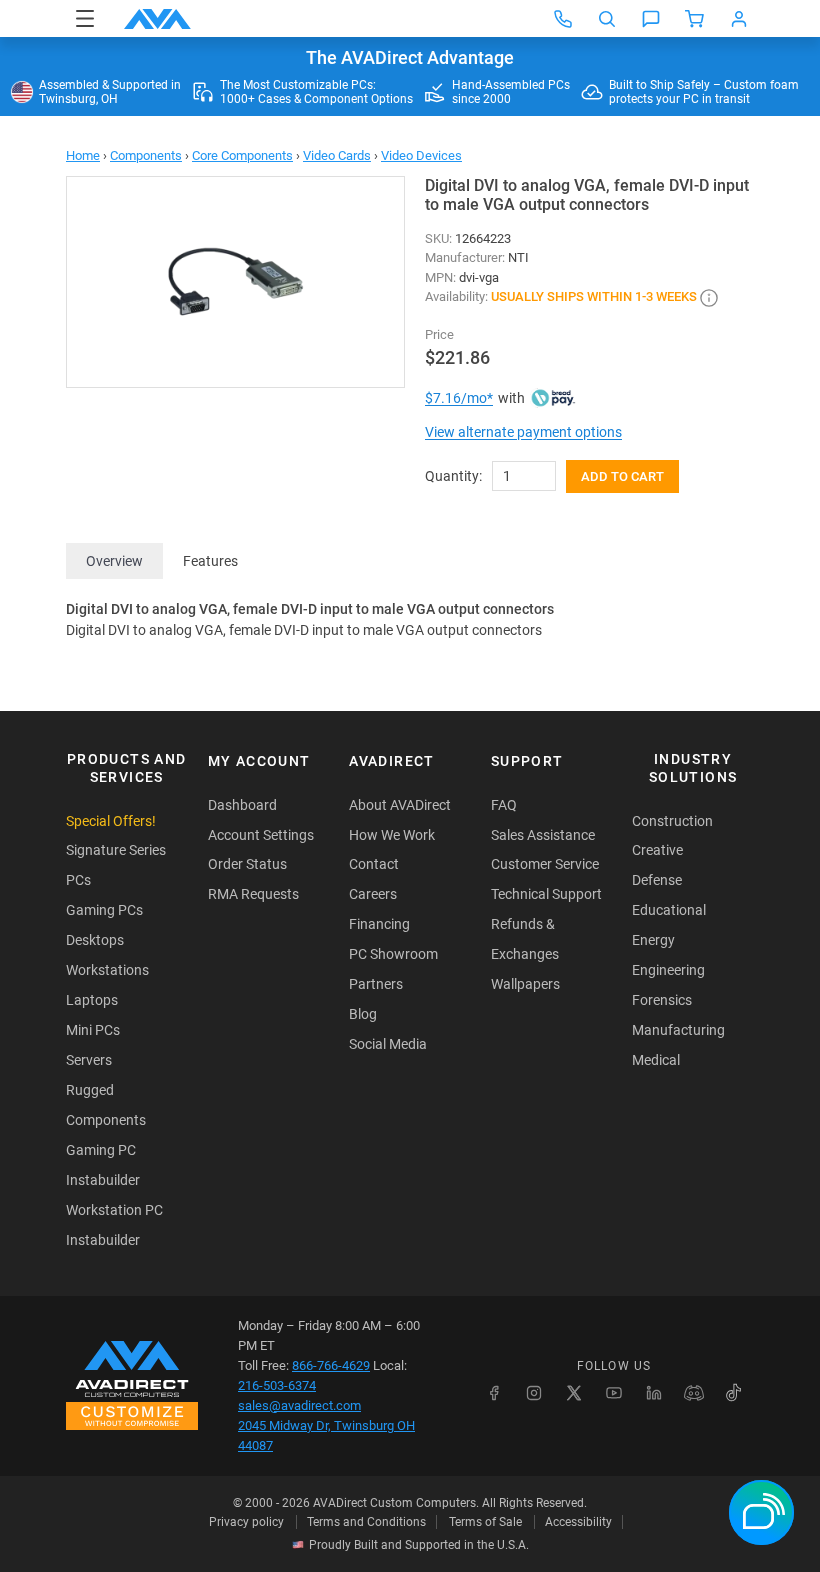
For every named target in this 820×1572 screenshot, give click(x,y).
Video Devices (421, 155)
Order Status (247, 864)
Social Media (388, 1044)
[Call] (563, 19)
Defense (657, 880)
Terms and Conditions (366, 1522)
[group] (235, 282)
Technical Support (546, 894)
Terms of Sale (485, 1522)
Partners (376, 984)
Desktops (95, 940)
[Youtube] (614, 1393)
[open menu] (85, 18)
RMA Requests (253, 894)
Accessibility (578, 1522)
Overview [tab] (114, 561)
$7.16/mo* (459, 398)
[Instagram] (534, 1393)
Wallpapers (525, 984)
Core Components (242, 155)
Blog (363, 1014)
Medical (656, 1060)
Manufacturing (678, 1030)
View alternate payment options (523, 432)
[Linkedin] (654, 1393)
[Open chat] (651, 19)
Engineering (668, 970)
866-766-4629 (331, 1365)
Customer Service (545, 864)
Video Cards (337, 155)
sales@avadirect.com (299, 1405)
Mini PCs (93, 1030)
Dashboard (242, 805)
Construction (672, 821)
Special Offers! (111, 821)
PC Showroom (393, 954)
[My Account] (739, 19)
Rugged (90, 1090)
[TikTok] (734, 1393)
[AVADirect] (157, 19)
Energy (653, 940)
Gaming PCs (104, 910)
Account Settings (261, 835)
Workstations (107, 970)
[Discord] (694, 1393)
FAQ (504, 805)
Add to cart (622, 476)
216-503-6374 (277, 1385)
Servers (89, 1060)
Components (146, 155)
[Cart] (695, 19)
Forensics (662, 1000)
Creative (657, 850)
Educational (669, 910)
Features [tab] (210, 561)
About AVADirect (400, 805)
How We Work (392, 835)
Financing (379, 924)
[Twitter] (574, 1393)
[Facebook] (494, 1393)
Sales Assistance (543, 835)
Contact (374, 864)
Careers (373, 894)
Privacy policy (246, 1522)
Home (83, 155)
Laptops (92, 1000)
